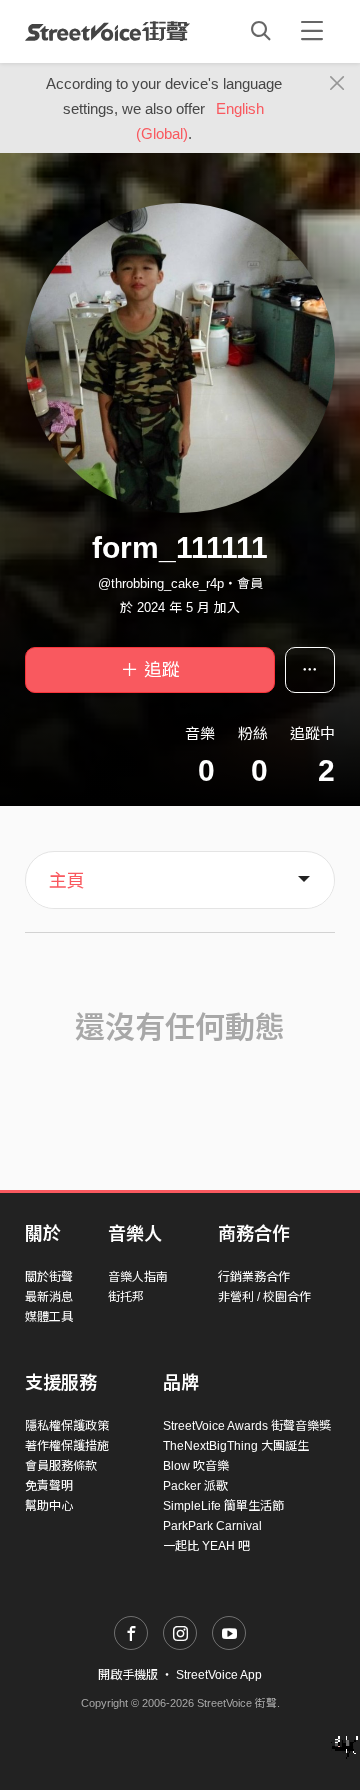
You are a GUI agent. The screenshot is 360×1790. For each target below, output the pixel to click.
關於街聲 (49, 1277)
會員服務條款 (61, 1466)
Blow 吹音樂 (196, 1466)
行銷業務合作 (254, 1277)
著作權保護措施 (67, 1446)
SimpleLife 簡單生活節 (223, 1506)
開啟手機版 (128, 1675)
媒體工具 (49, 1317)
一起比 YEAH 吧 (206, 1546)
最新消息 (49, 1297)
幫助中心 (49, 1506)
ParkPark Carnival (212, 1526)
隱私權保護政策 (67, 1426)
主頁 (67, 881)
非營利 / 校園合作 (264, 1297)
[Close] (337, 84)
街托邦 (126, 1297)
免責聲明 (49, 1486)
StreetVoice (107, 31)
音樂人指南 (138, 1277)
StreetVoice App (219, 1675)
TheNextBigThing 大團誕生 (236, 1446)
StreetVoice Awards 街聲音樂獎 (247, 1426)
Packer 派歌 (195, 1486)
